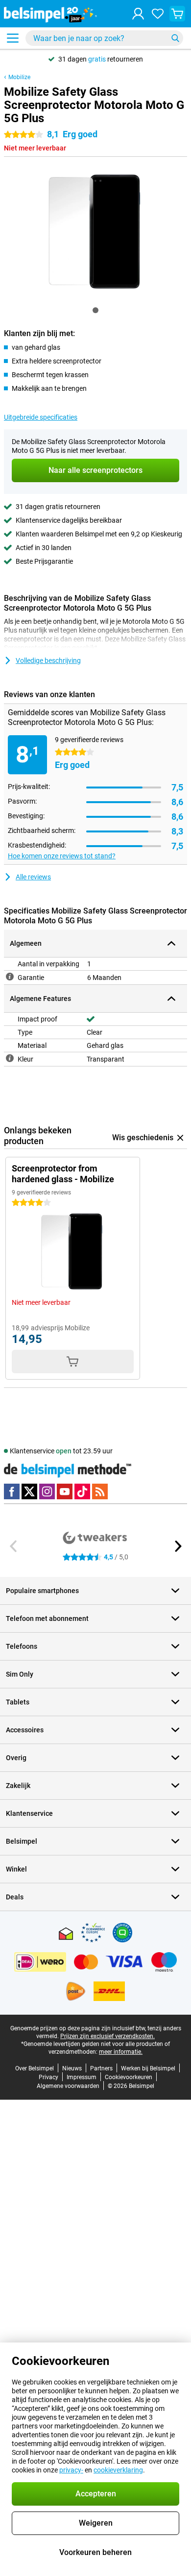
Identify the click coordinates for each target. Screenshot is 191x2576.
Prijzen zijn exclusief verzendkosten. (107, 2036)
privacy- (71, 2470)
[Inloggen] (138, 14)
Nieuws (72, 2068)
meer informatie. (121, 2052)
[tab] (95, 310)
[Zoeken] (175, 38)
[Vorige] (14, 1546)
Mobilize (19, 77)
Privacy (48, 2077)
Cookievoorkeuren (129, 2077)
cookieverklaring (118, 2470)
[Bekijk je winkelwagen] (177, 14)
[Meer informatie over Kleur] (10, 1058)
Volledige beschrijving (48, 660)
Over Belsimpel (35, 2068)
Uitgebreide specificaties (41, 417)
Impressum (82, 2077)
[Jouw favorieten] (158, 14)
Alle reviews (33, 877)
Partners (101, 2068)
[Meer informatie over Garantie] (10, 977)
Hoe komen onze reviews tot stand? (62, 856)
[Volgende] (177, 1546)
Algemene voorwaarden (68, 2086)
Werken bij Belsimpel (148, 2068)
